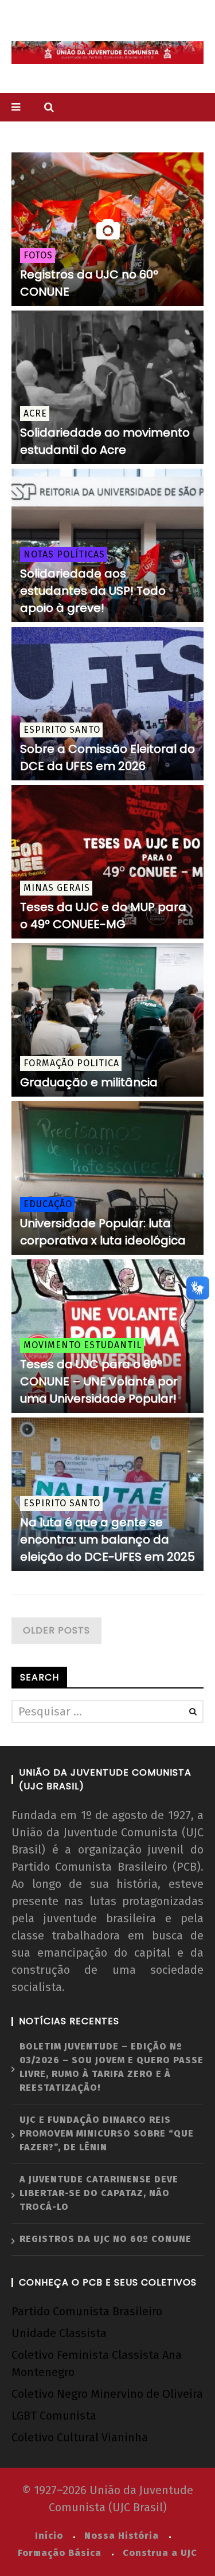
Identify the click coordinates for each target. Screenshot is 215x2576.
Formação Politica (71, 1063)
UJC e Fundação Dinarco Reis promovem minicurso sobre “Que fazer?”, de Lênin (107, 2133)
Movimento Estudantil (83, 1345)
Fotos (38, 255)
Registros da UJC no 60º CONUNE (105, 2239)
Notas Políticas (64, 554)
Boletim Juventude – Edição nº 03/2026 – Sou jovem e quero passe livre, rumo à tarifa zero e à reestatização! (112, 2067)
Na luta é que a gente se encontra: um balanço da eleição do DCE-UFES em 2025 (107, 1540)
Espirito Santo (62, 730)
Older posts (56, 1630)
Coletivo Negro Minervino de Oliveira (107, 2394)
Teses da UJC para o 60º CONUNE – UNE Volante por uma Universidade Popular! (99, 1381)
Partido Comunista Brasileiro (87, 2311)
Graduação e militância (89, 1082)
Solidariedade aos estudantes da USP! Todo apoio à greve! (93, 591)
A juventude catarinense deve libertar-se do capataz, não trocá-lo (99, 2193)
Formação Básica (60, 2553)
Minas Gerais (57, 888)
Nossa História (122, 2536)
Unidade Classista (59, 2333)
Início (49, 2536)
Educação (48, 1204)
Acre (35, 413)
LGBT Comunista (54, 2416)
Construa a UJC (160, 2553)
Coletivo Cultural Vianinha (80, 2437)
